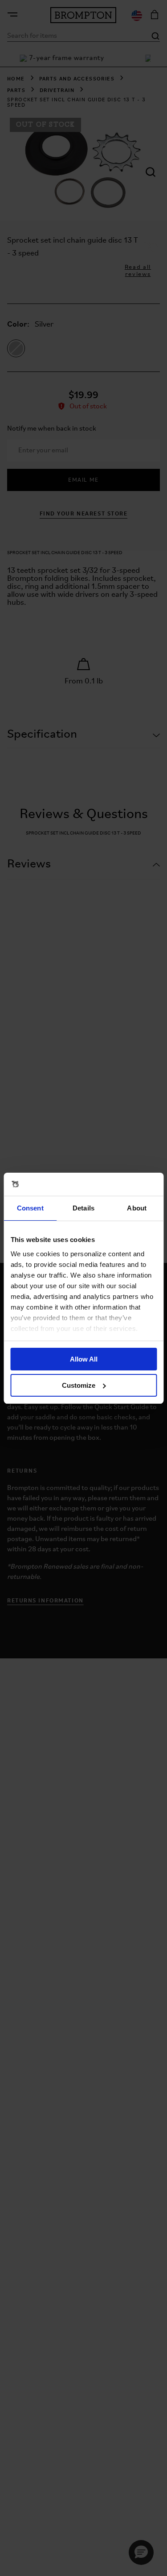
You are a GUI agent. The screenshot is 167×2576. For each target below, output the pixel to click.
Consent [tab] (30, 1208)
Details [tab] (83, 1208)
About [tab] (137, 1208)
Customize (79, 1385)
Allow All (84, 1359)
